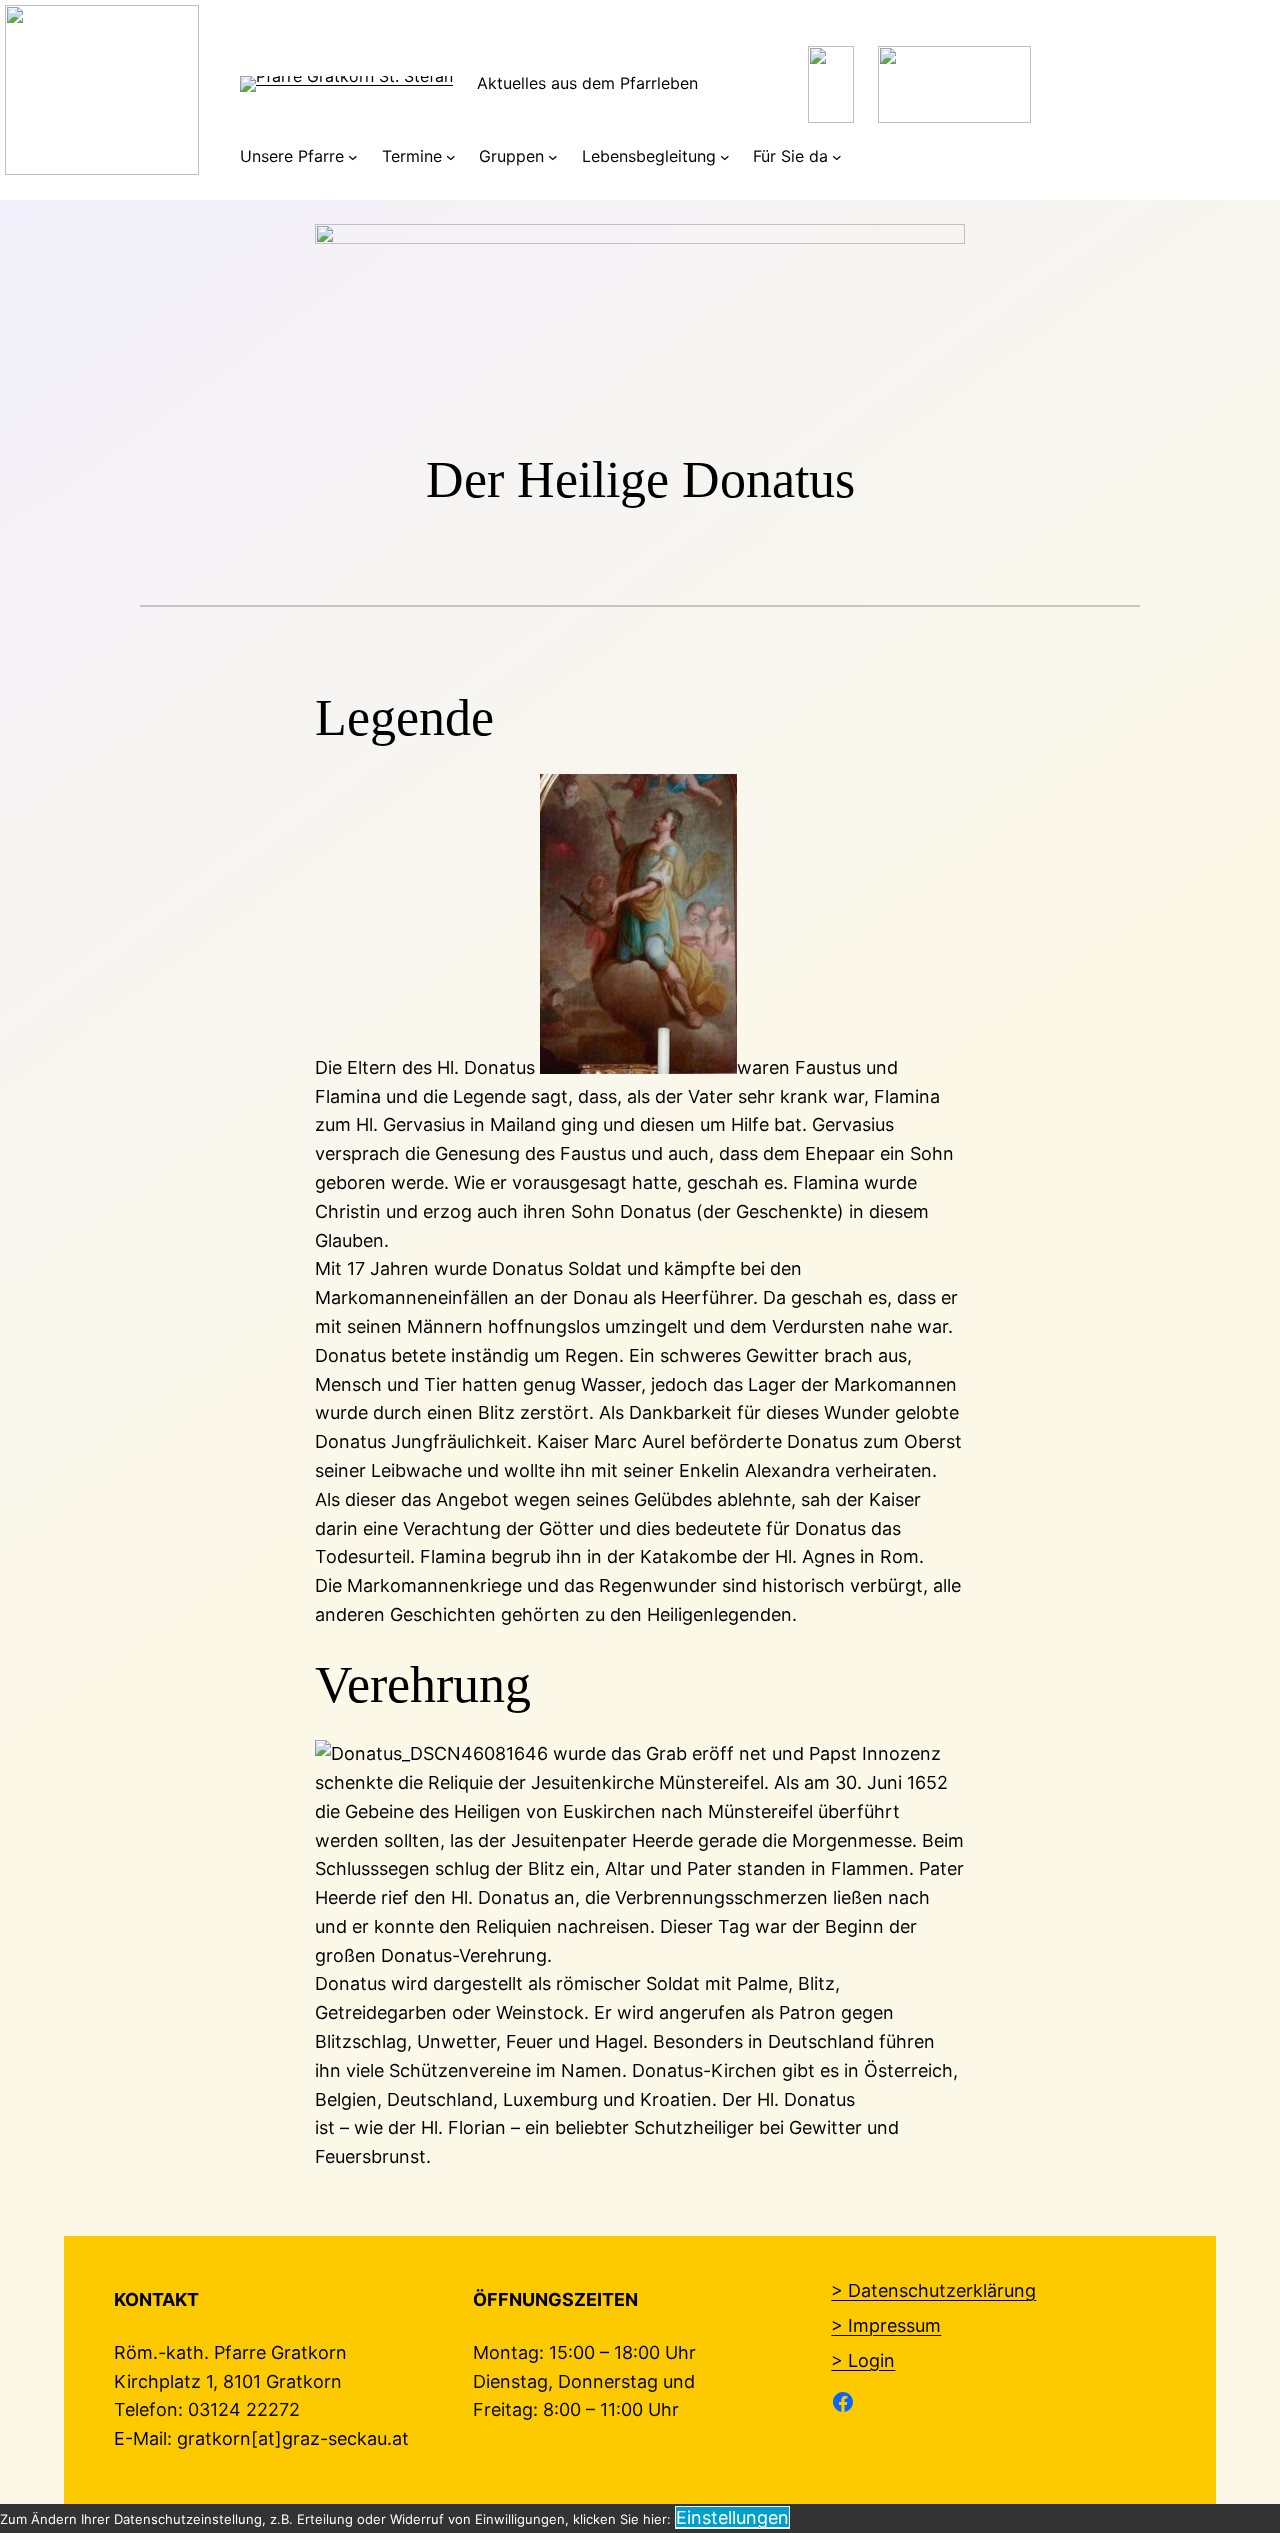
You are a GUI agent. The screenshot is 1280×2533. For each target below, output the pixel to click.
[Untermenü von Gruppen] (553, 157)
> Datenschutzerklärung (933, 2290)
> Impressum (886, 2325)
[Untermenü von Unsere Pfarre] (353, 157)
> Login (863, 2360)
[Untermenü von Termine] (451, 157)
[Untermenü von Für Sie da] (837, 157)
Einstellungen (732, 2517)
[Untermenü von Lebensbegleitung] (725, 157)
